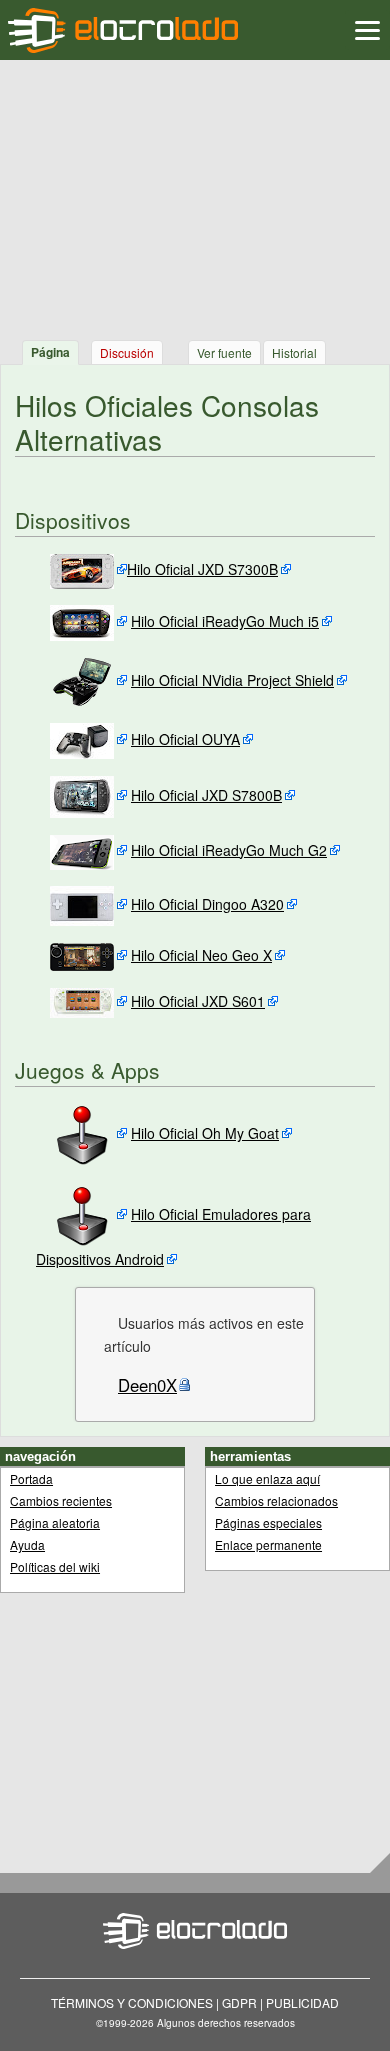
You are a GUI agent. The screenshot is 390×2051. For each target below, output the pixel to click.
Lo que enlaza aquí (267, 1478)
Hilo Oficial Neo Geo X (201, 955)
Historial (294, 352)
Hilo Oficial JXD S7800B (206, 795)
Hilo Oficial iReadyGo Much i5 (225, 621)
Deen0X (147, 1385)
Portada (31, 1478)
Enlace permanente (268, 1544)
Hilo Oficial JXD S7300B (202, 569)
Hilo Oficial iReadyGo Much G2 (229, 850)
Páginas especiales (268, 1522)
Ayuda (27, 1544)
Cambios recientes (61, 1500)
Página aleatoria (55, 1522)
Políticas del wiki (55, 1566)
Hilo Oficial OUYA (185, 739)
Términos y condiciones (132, 2002)
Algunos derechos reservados (226, 2023)
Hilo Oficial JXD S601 (198, 1001)
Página (50, 352)
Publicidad (302, 2002)
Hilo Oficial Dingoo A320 (207, 904)
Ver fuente (224, 352)
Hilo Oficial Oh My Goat (205, 1133)
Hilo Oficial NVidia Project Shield (232, 680)
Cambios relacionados (276, 1500)
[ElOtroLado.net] (123, 30)
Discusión (127, 352)
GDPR (239, 2002)
